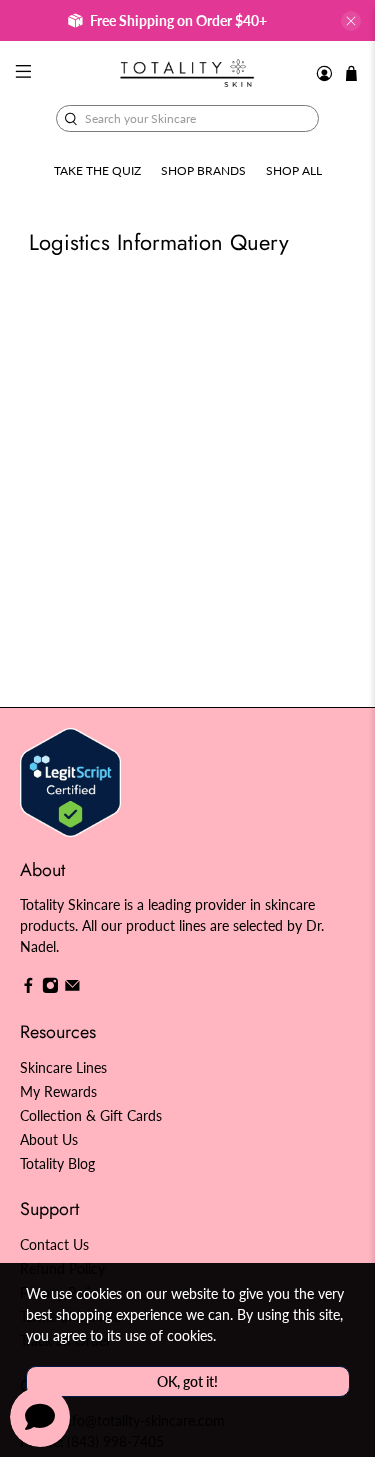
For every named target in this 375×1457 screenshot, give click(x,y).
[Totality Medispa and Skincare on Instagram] (50, 988)
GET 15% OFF (98, 776)
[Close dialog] (354, 640)
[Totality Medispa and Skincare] (188, 73)
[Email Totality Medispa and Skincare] (72, 988)
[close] (351, 21)
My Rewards (58, 1091)
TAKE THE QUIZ (97, 170)
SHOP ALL (294, 170)
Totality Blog (57, 1163)
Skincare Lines (63, 1067)
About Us (49, 1139)
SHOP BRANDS (203, 170)
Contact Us (54, 1244)
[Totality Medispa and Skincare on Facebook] (28, 988)
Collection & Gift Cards (91, 1115)
